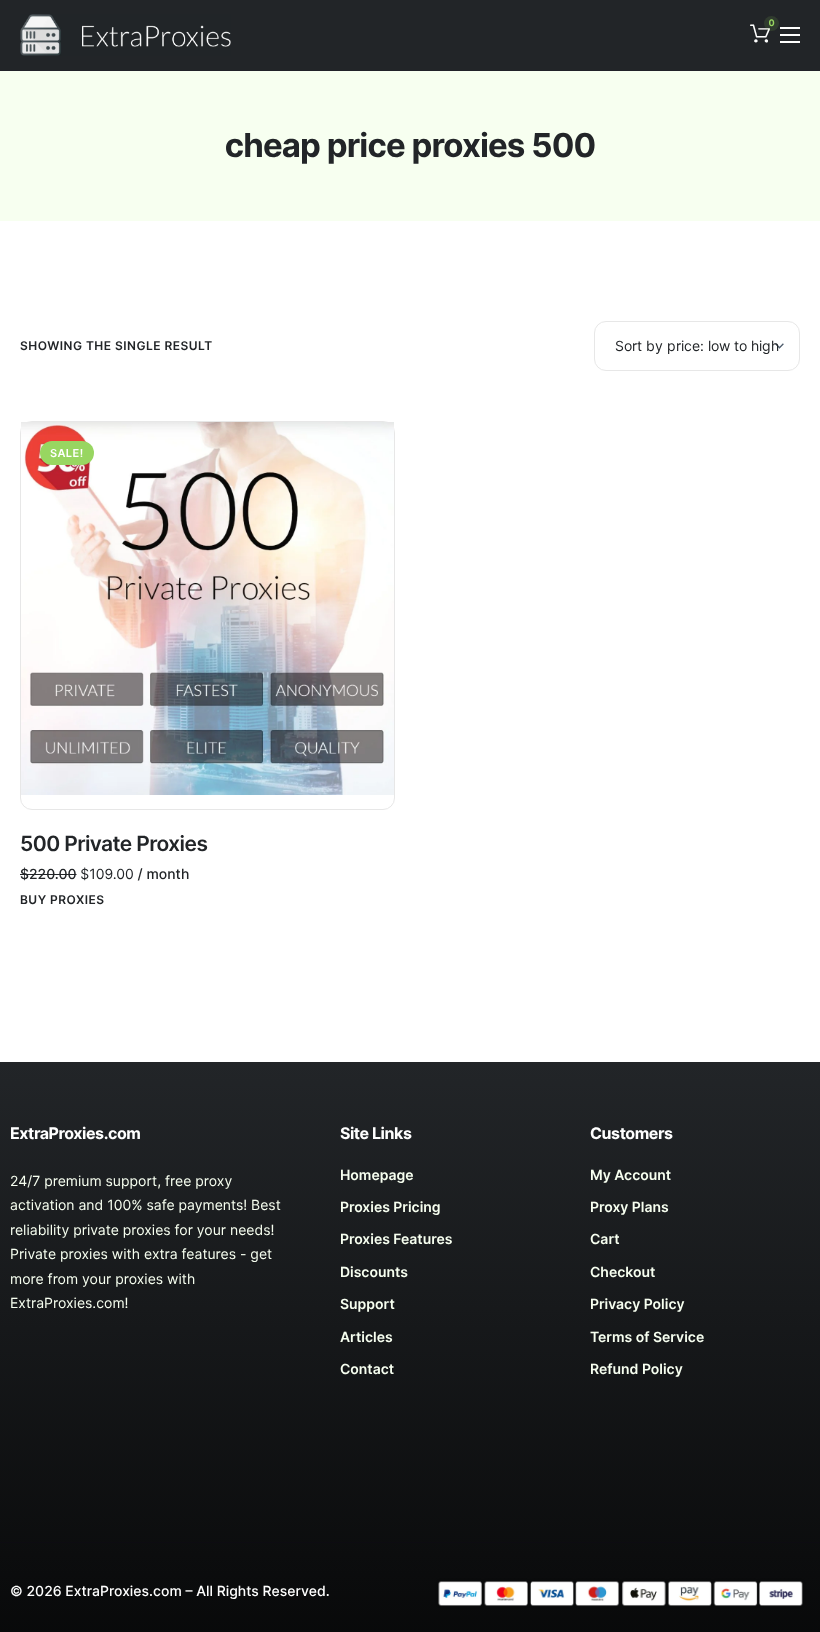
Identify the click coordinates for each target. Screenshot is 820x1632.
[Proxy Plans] (700, 1213)
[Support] (450, 1310)
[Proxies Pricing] (450, 1213)
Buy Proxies (62, 900)
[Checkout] (700, 1278)
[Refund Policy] (700, 1375)
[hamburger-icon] (790, 35)
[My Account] (700, 1181)
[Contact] (450, 1375)
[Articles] (450, 1343)
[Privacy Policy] (700, 1310)
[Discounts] (450, 1278)
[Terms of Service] (700, 1343)
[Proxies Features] (450, 1245)
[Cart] (700, 1245)
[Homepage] (450, 1181)
